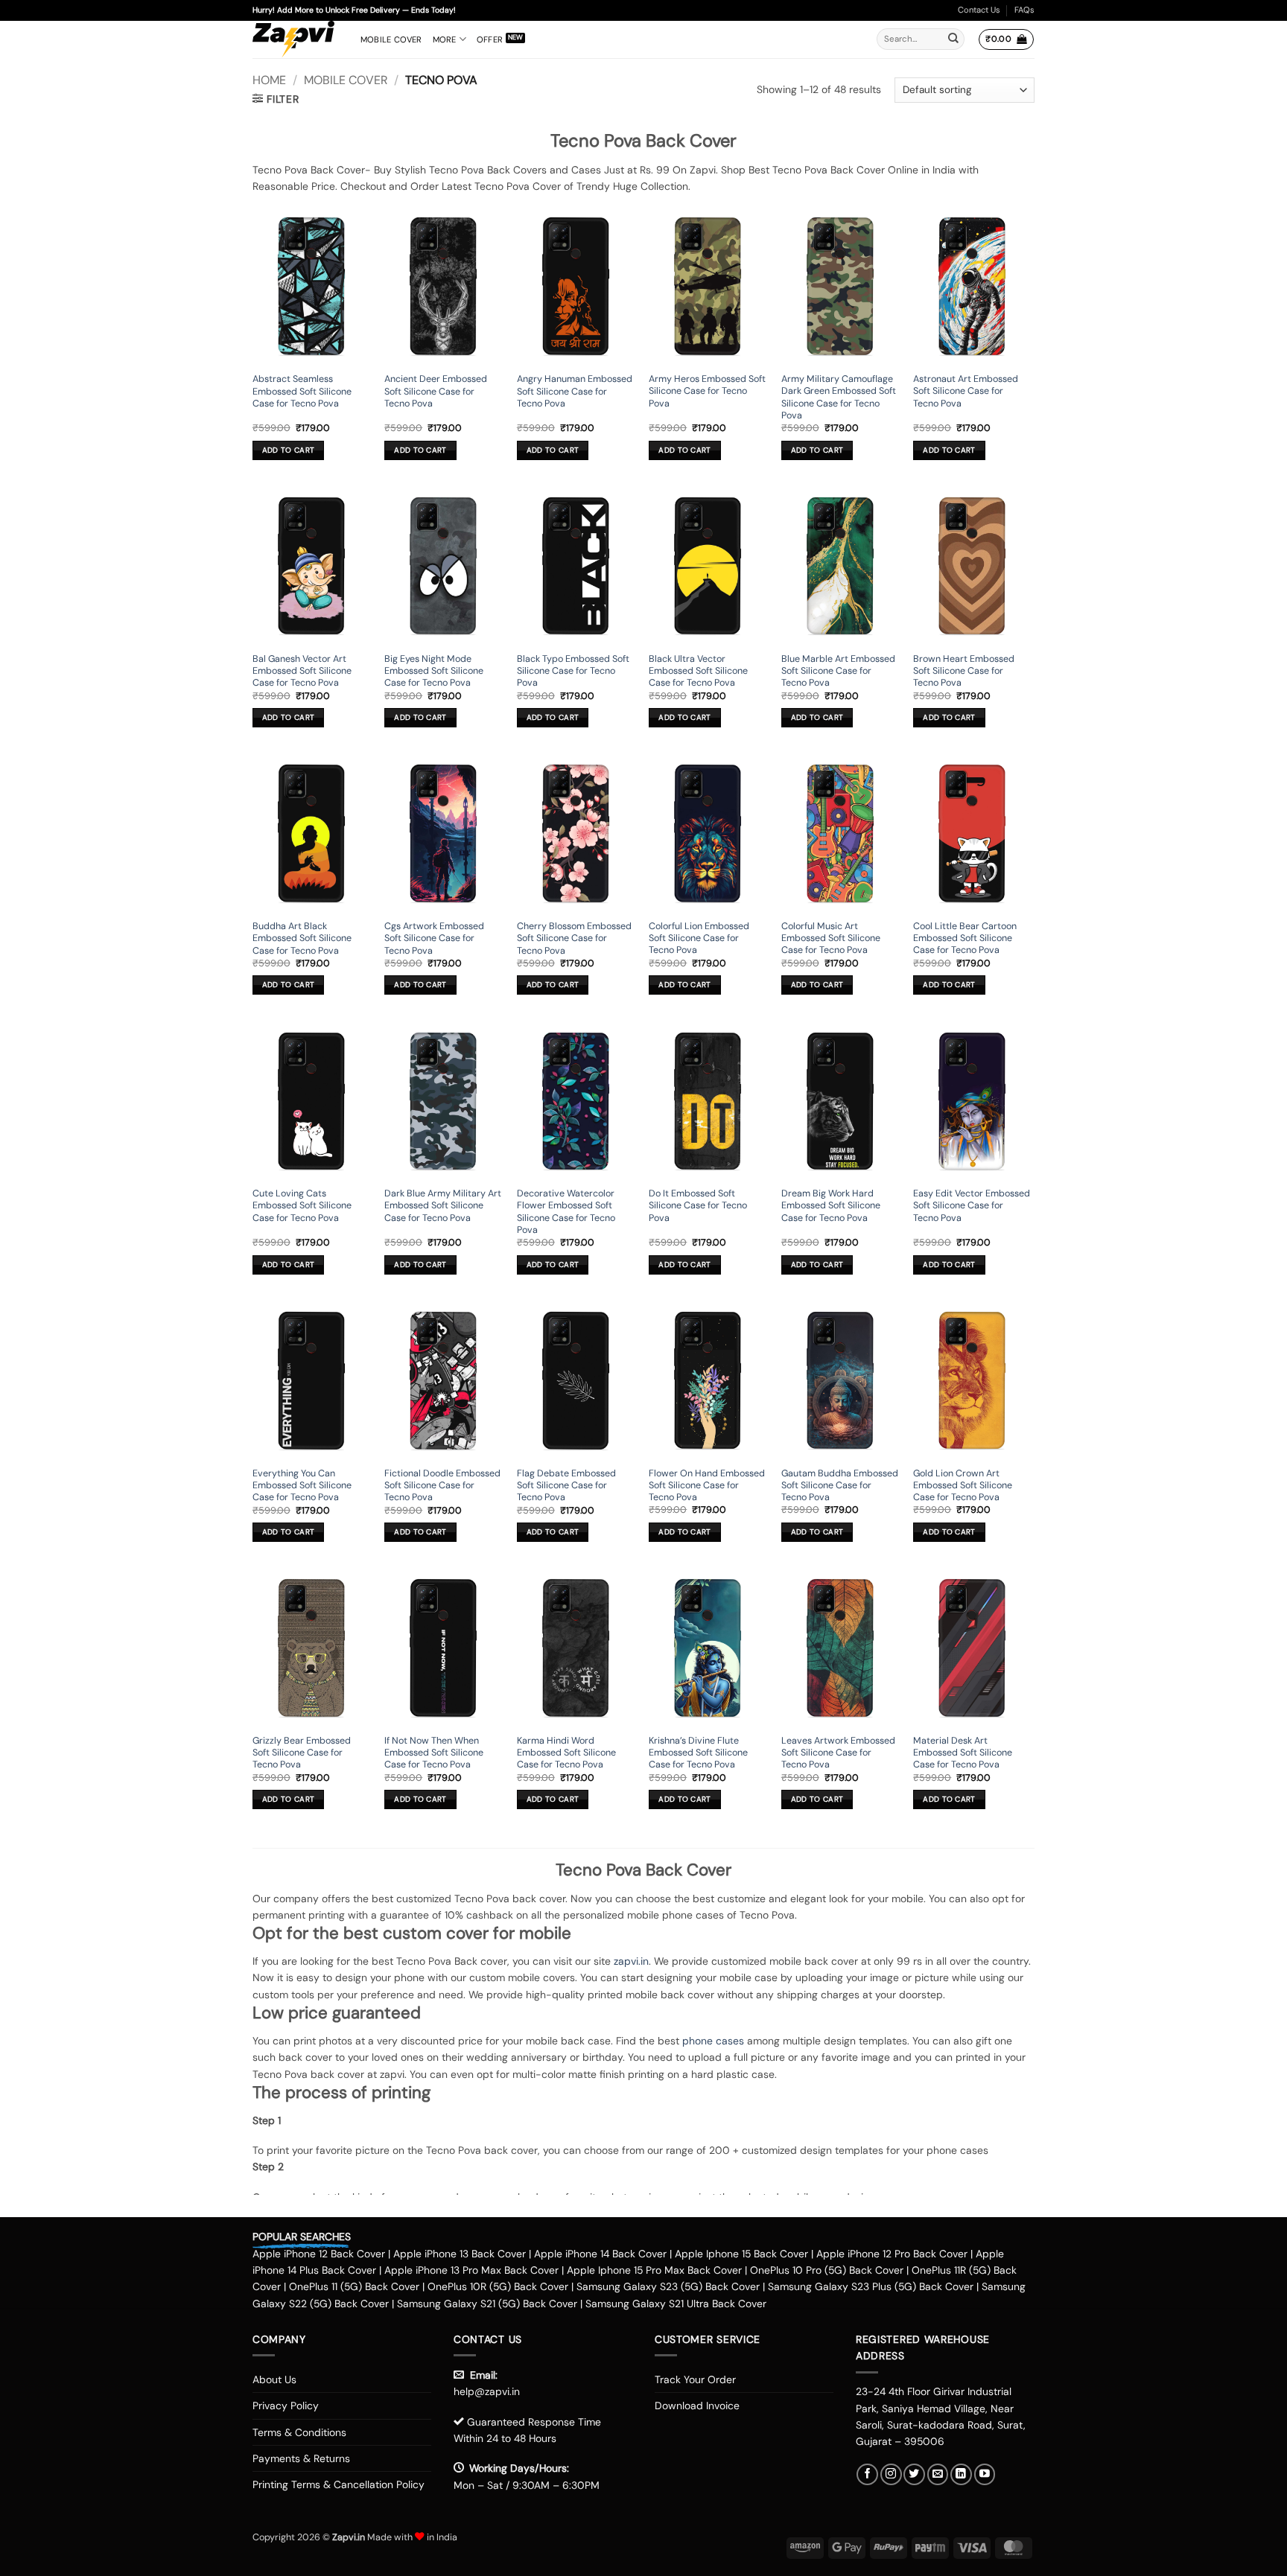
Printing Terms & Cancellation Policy (339, 2484)
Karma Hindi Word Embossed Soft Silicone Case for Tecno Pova (566, 1753)
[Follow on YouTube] (985, 2474)
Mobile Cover (391, 39)
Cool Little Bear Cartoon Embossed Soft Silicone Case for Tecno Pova (965, 938)
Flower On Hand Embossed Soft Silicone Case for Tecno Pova (707, 1486)
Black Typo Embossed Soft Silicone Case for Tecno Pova (573, 671)
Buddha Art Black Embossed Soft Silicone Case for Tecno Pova (302, 938)
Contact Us (979, 10)
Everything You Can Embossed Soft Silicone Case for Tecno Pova (302, 1486)
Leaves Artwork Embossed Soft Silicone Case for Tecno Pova (838, 1753)
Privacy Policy (286, 2406)
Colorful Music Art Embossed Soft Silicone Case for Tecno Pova (831, 938)
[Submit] (953, 39)
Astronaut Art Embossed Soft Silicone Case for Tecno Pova (966, 391)
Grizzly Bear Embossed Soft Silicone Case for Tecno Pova (302, 1753)
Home (269, 80)
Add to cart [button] (288, 450)
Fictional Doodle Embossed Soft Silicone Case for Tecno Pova (442, 1486)
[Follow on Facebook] (867, 2474)
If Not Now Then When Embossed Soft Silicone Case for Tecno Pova (434, 1753)
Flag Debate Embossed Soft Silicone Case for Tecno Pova (566, 1486)
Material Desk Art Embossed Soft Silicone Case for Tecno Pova (963, 1753)
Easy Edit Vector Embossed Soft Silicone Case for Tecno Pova (972, 1206)
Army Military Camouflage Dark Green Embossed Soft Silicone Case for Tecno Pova (839, 397)
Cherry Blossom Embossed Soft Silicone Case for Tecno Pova (574, 938)
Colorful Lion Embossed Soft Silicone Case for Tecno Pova (699, 938)
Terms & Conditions (299, 2432)
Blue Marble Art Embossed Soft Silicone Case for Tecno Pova (838, 671)
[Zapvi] (295, 39)
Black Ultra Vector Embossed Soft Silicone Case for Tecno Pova (698, 671)
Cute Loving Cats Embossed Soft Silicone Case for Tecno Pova (302, 1206)
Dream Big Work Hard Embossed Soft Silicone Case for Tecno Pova (831, 1206)
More (445, 39)
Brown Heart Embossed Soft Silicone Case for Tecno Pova (964, 671)
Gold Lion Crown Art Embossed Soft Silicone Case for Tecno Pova (963, 1486)
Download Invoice (697, 2406)
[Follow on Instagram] (891, 2474)
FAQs (1024, 10)
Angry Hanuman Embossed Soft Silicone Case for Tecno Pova (575, 391)
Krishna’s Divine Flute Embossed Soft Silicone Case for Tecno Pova (698, 1753)
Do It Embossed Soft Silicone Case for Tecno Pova (698, 1206)
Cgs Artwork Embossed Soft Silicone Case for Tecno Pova (434, 938)
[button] (1006, 39)
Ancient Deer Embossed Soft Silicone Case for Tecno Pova (436, 391)
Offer (490, 39)
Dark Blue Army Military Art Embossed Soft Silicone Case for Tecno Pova (443, 1206)
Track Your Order (695, 2379)
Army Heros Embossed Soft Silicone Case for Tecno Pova (707, 391)
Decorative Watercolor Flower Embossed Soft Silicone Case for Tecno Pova (566, 1212)
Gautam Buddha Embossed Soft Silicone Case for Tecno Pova (840, 1486)
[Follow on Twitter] (914, 2474)
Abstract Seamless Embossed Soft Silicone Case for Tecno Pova (302, 391)
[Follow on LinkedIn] (961, 2474)
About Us (274, 2379)
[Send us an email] (938, 2474)
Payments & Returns (301, 2458)
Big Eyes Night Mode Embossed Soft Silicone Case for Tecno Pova (434, 671)
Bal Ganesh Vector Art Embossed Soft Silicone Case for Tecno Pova (302, 671)
